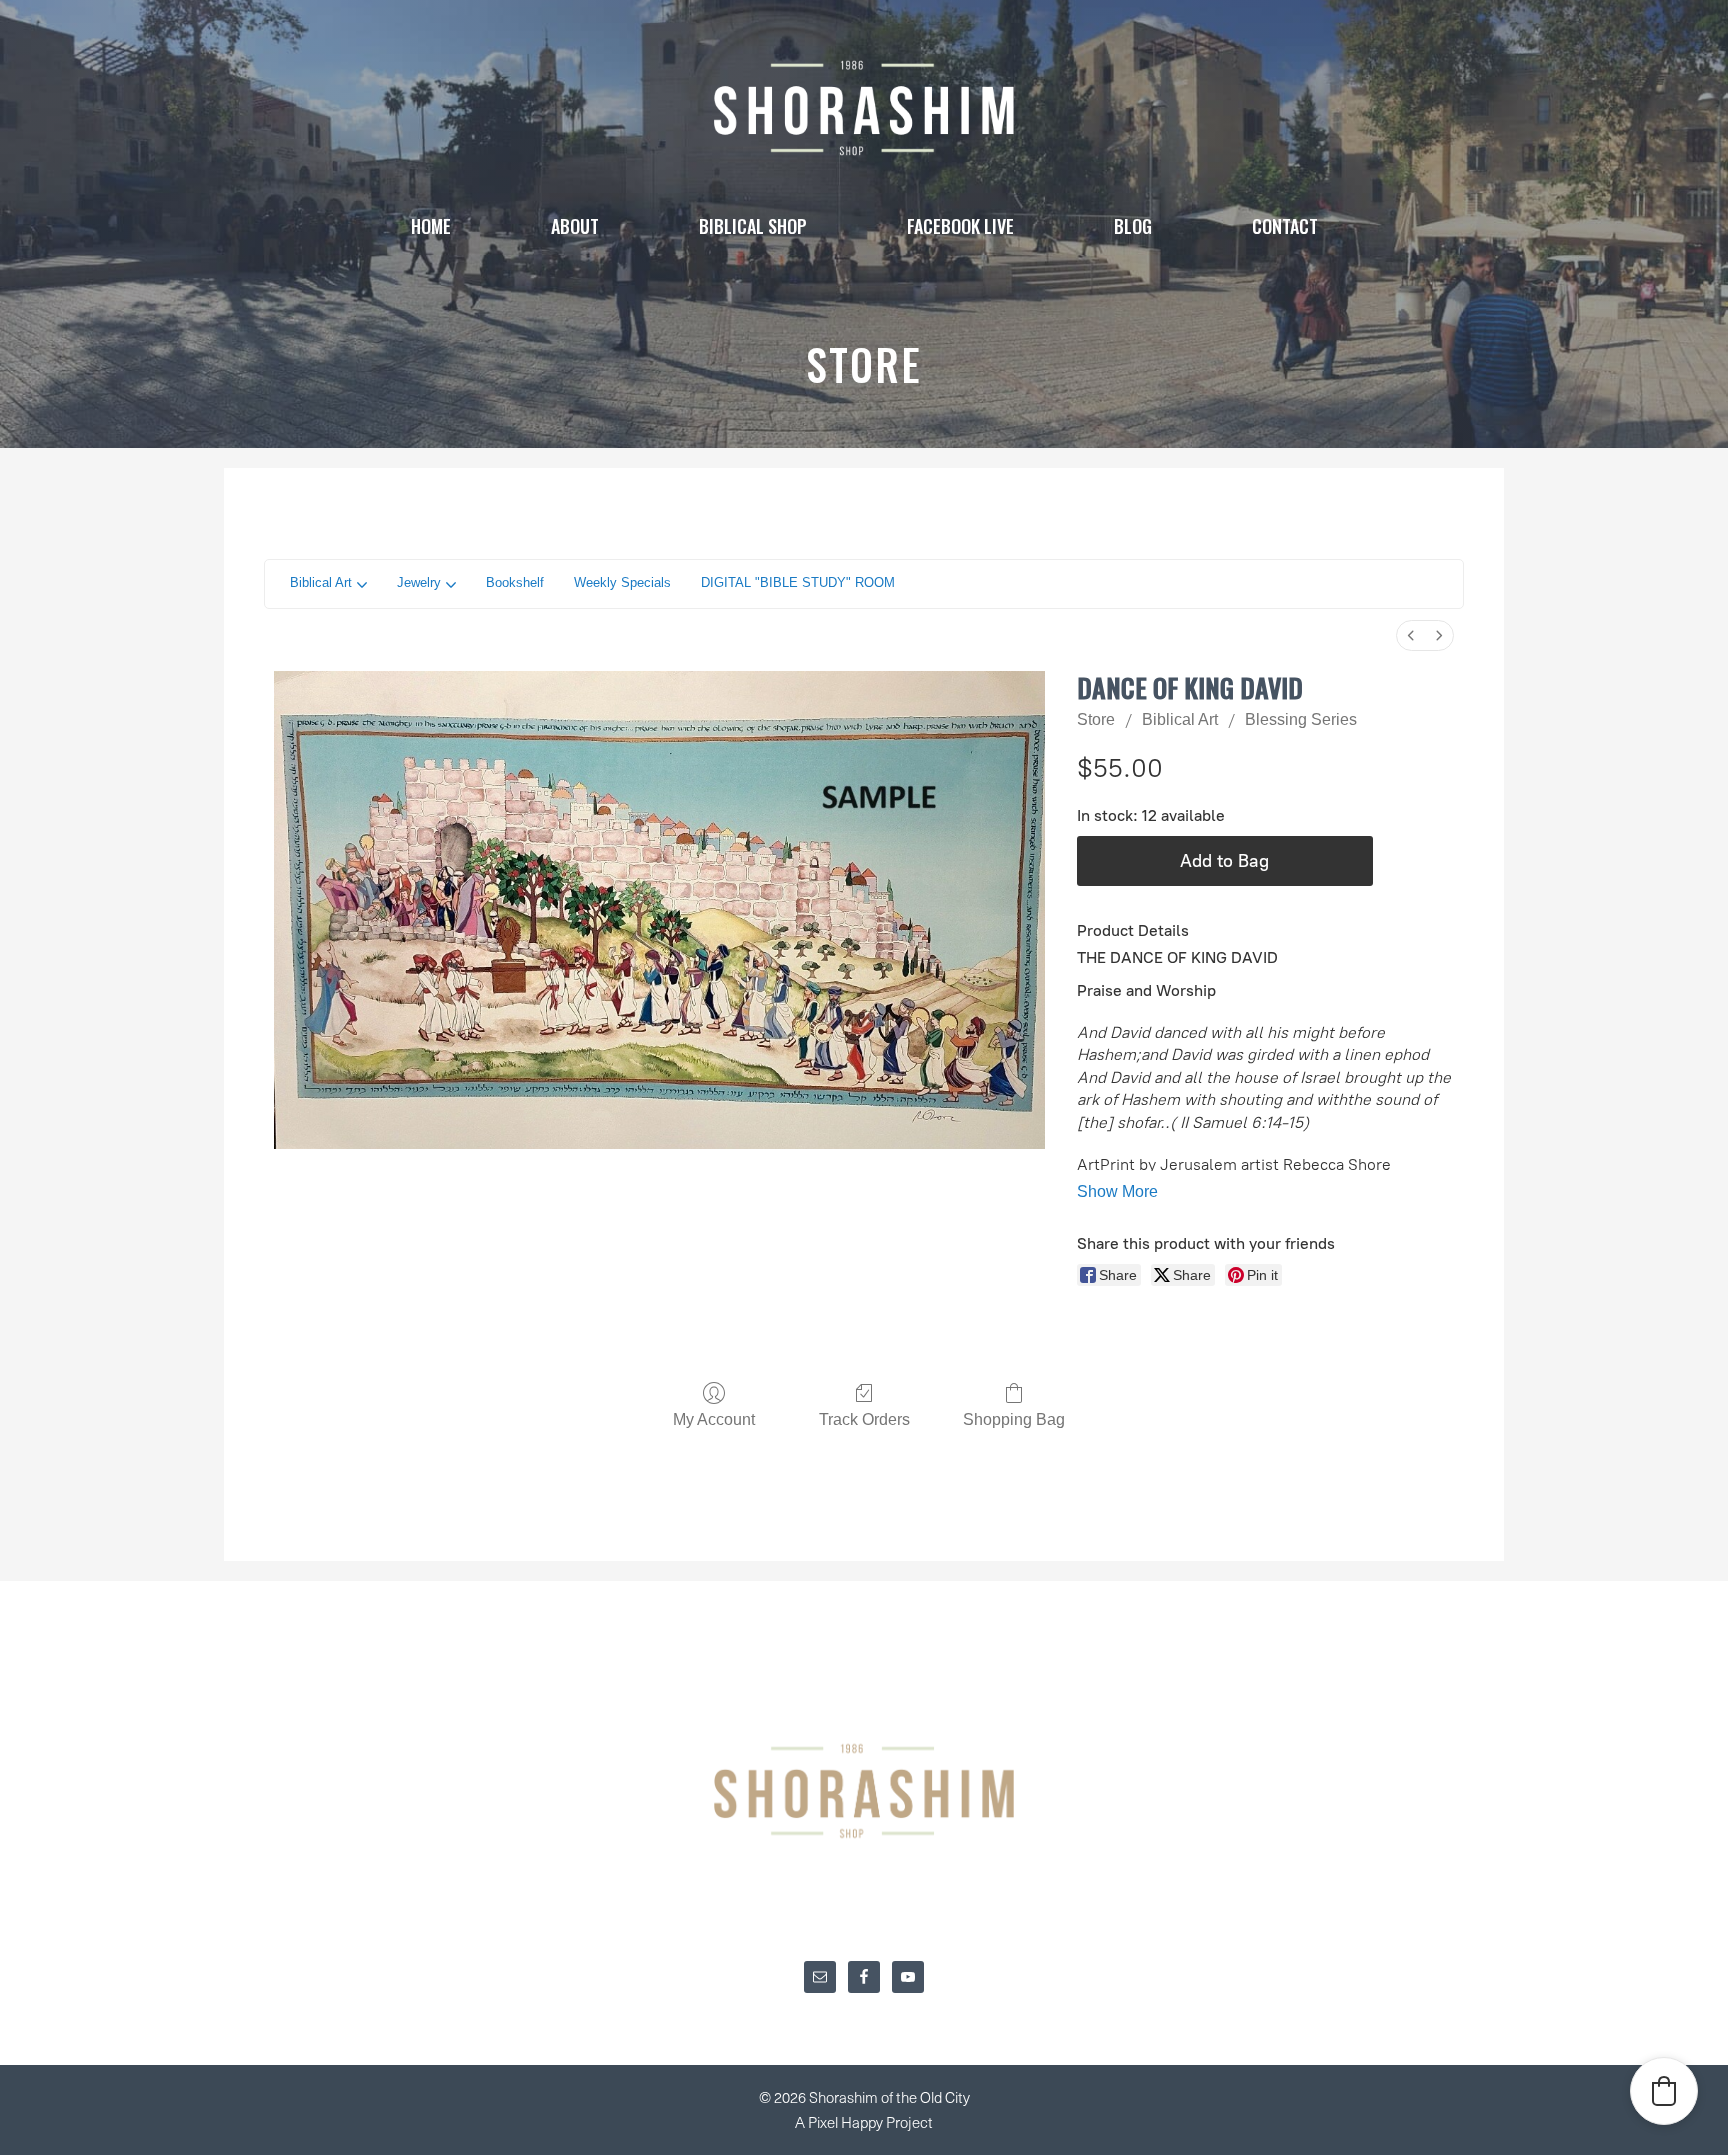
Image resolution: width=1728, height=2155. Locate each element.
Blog (1133, 226)
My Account (714, 1419)
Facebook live (960, 226)
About (575, 226)
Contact (1285, 226)
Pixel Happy (847, 2122)
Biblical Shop (753, 226)
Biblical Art (1180, 719)
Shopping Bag (1014, 1419)
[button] (1664, 2091)
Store (1096, 719)
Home (431, 226)
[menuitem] (1411, 635)
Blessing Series (1301, 719)
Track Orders (864, 1419)
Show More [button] (1117, 1191)
